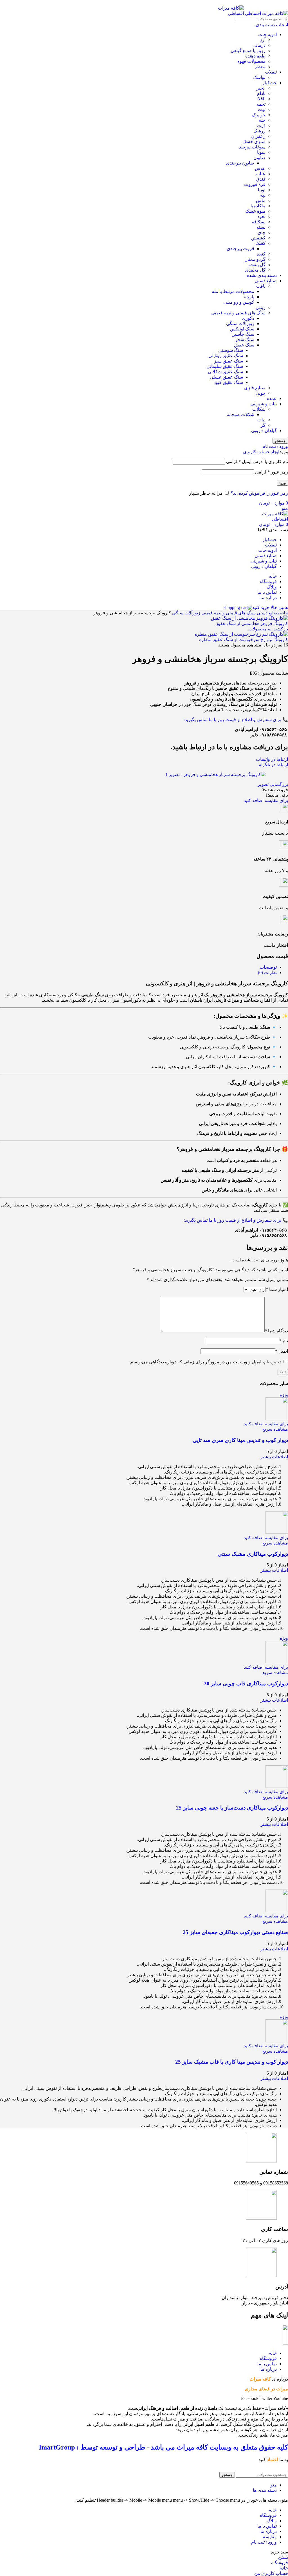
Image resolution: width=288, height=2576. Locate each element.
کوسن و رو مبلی (239, 302)
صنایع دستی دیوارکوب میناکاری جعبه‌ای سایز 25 (235, 1932)
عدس (260, 168)
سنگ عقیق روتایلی (226, 356)
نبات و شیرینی (264, 404)
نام (284, 1341)
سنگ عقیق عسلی (226, 377)
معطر (260, 67)
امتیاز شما (277, 1289)
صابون (259, 158)
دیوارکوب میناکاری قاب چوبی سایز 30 (246, 1683)
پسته (261, 227)
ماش (261, 200)
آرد (263, 40)
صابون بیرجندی (240, 163)
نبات (261, 420)
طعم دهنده (255, 56)
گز (263, 425)
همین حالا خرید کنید (270, 607)
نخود (261, 216)
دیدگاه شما (276, 1331)
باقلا (262, 99)
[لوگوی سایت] (266, 13)
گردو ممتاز (255, 259)
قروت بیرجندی (240, 249)
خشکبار (270, 83)
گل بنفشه (256, 265)
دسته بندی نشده (262, 275)
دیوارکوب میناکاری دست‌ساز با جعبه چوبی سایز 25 (232, 1808)
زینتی (261, 307)
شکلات (259, 409)
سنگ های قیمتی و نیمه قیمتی (238, 313)
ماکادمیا (258, 206)
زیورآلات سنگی (240, 324)
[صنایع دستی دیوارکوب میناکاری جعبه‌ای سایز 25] (277, 1911)
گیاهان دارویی (264, 431)
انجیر (261, 88)
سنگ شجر (245, 340)
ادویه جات (267, 35)
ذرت (261, 125)
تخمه (261, 104)
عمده (272, 398)
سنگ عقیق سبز (229, 361)
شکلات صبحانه (240, 414)
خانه (283, 613)
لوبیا (262, 190)
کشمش (258, 238)
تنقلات (271, 72)
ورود (282, 483)
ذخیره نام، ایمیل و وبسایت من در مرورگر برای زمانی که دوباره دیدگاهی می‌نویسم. (205, 1362)
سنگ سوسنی (231, 350)
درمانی (259, 45)
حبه (262, 120)
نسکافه (259, 222)
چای (262, 233)
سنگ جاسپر (243, 334)
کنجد (261, 254)
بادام (261, 93)
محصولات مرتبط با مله (233, 291)
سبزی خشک (254, 142)
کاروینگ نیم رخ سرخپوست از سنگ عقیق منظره (244, 640)
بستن (283, 2557)
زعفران (258, 136)
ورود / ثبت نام (264, 2542)
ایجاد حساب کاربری (261, 452)
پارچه (249, 297)
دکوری (248, 318)
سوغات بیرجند (252, 147)
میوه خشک (255, 211)
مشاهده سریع (275, 1429)
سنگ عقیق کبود (228, 382)
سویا (261, 152)
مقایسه (270, 2537)
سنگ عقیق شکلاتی (225, 372)
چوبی (261, 393)
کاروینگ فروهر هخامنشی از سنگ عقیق (252, 624)
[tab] (268, 967)
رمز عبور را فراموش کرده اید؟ (259, 493)
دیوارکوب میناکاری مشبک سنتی (253, 1554)
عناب (261, 174)
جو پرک (259, 115)
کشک (260, 243)
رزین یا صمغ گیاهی (248, 51)
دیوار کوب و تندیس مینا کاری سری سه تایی (240, 1440)
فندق (261, 179)
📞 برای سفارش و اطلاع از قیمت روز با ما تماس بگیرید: (236, 720)
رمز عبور (272, 472)
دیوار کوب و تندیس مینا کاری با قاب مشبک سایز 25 (232, 2062)
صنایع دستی (266, 281)
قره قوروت (255, 184)
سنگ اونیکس (242, 329)
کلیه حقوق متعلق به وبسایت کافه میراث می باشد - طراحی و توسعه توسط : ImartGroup (163, 2447)
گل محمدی (255, 270)
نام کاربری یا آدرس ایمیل (257, 462)
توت (262, 109)
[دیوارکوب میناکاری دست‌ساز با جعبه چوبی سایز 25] (277, 1786)
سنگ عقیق (244, 345)
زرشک (259, 131)
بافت (261, 286)
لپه (263, 195)
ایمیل (282, 1351)
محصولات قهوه (251, 61)
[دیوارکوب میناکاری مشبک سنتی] (277, 1532)
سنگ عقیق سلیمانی (225, 366)
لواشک (259, 77)
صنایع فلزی (255, 388)
